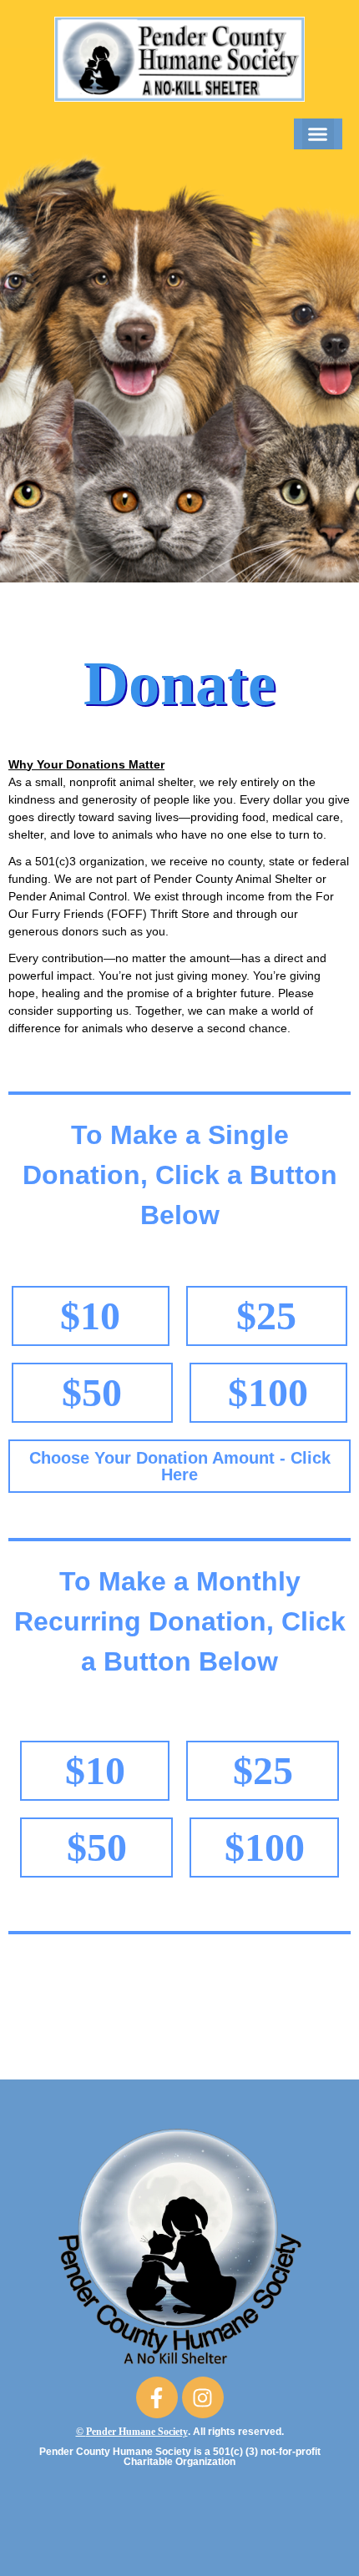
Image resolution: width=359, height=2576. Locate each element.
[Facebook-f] (157, 2397)
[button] (318, 134)
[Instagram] (203, 2397)
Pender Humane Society (137, 2432)
